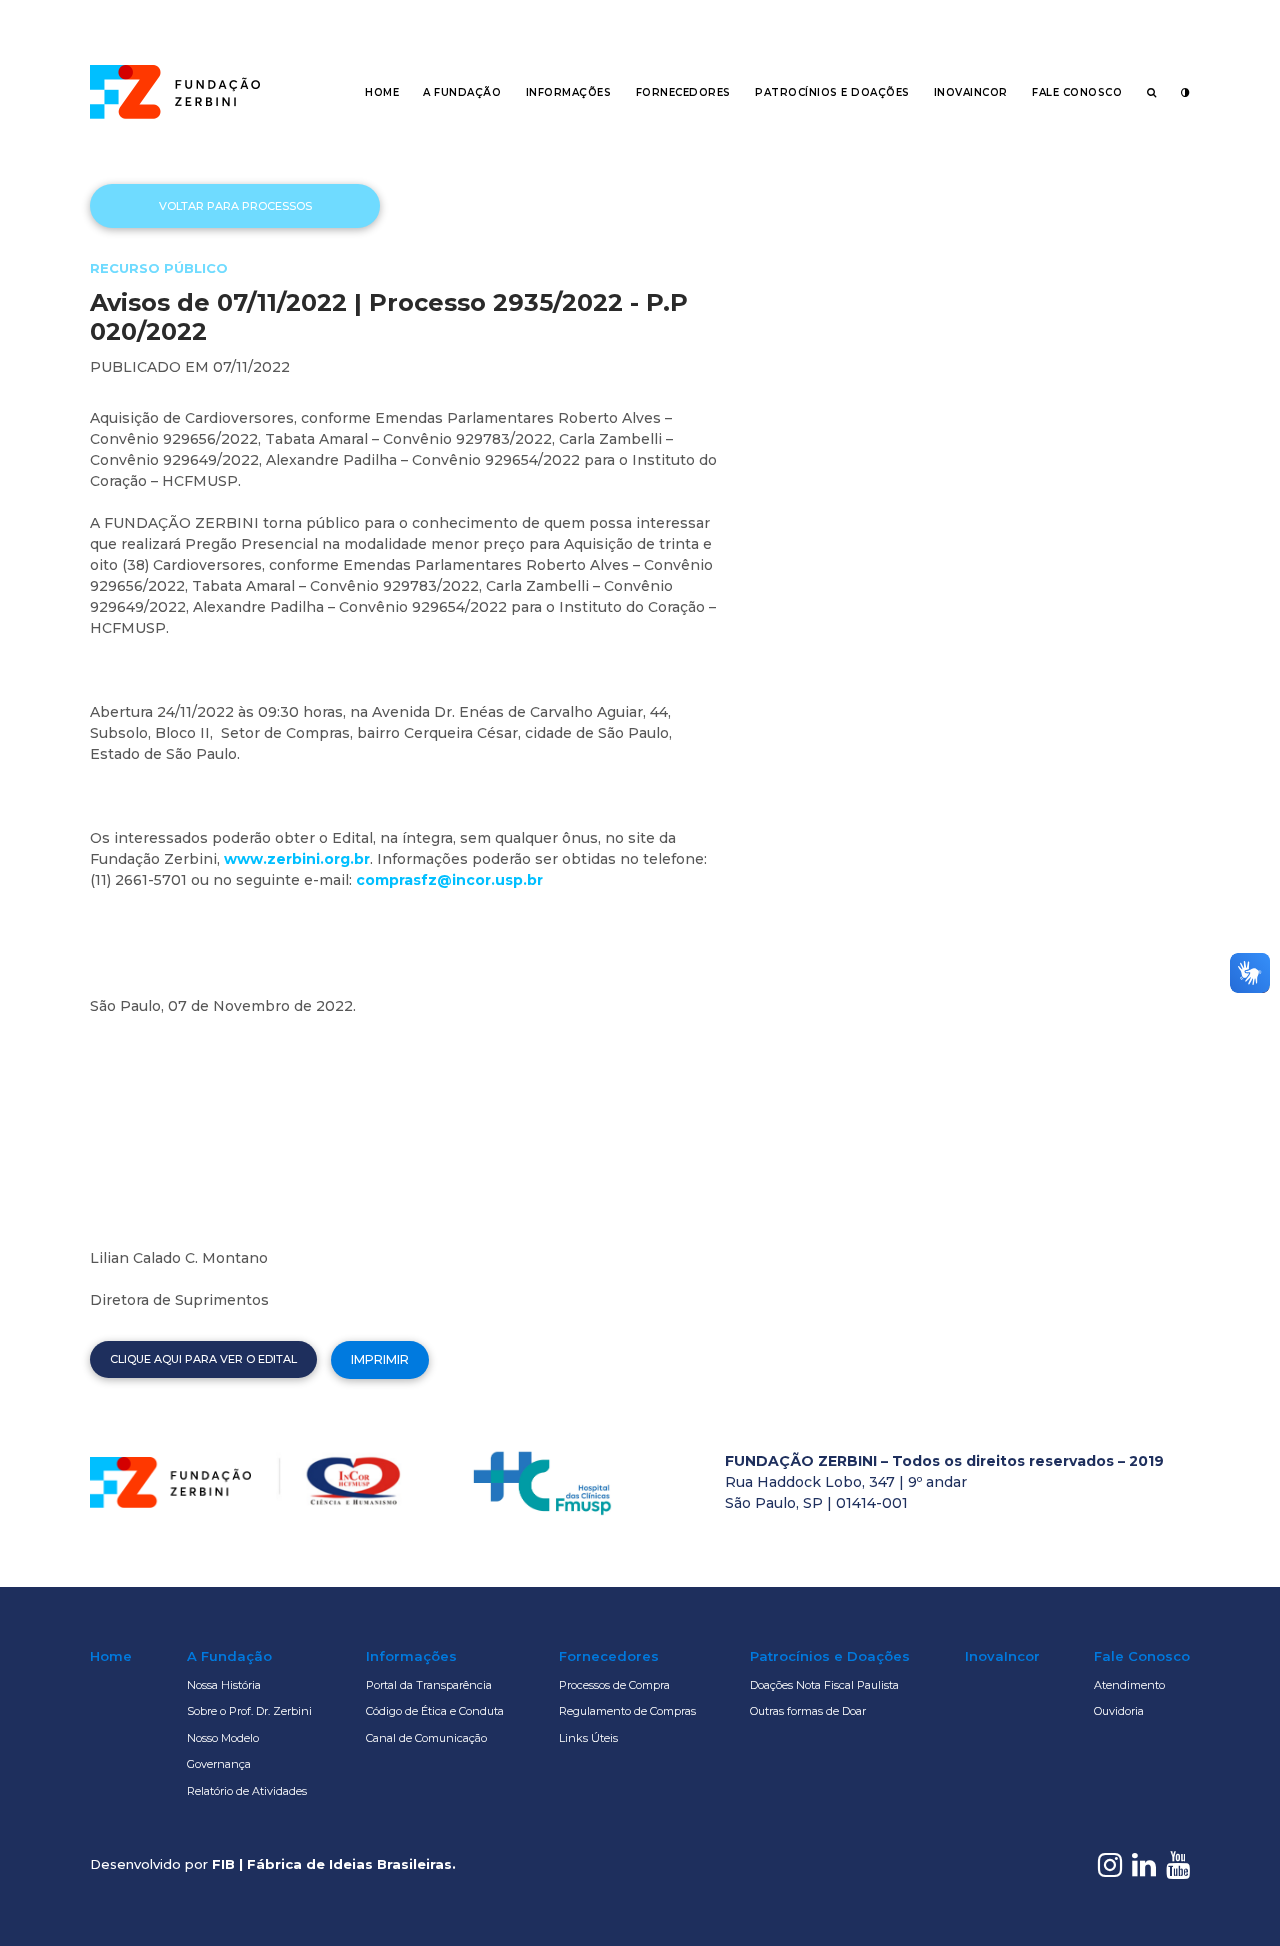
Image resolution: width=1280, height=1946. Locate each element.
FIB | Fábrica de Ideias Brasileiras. (334, 1864)
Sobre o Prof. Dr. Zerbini (249, 1711)
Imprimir (380, 1359)
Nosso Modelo (223, 1738)
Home (382, 92)
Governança (219, 1764)
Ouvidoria (1119, 1711)
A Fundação (462, 92)
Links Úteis (588, 1738)
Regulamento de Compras (627, 1711)
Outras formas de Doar (808, 1711)
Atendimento (1129, 1685)
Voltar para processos (235, 206)
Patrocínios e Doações (832, 92)
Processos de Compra (614, 1685)
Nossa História (224, 1685)
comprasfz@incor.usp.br (449, 880)
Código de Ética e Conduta (435, 1711)
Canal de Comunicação (426, 1738)
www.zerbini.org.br (297, 859)
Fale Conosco (1077, 92)
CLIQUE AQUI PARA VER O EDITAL (203, 1359)
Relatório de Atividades (247, 1791)
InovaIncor (971, 92)
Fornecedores (683, 92)
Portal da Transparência (429, 1685)
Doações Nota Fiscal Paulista (824, 1685)
